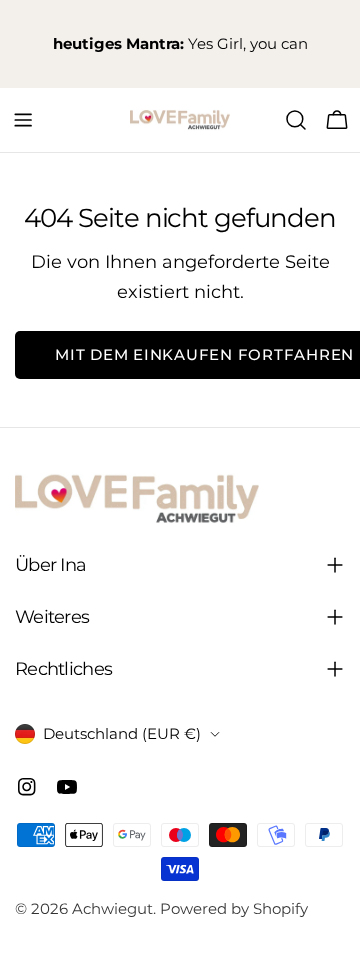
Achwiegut (112, 908)
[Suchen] (296, 120)
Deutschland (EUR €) (122, 733)
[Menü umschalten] (23, 120)
